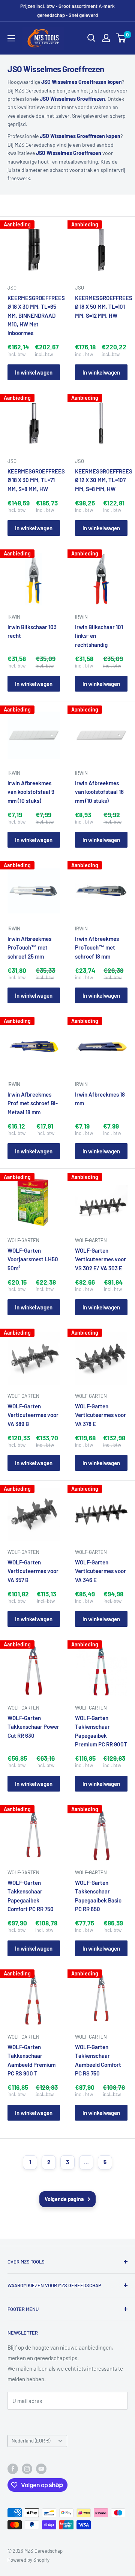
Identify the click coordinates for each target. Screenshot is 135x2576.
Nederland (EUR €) (31, 2441)
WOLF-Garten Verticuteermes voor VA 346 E (100, 1571)
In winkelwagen (34, 372)
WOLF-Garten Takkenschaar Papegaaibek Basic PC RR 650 (98, 1896)
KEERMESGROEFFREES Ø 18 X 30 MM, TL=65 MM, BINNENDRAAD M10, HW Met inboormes (34, 315)
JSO (12, 288)
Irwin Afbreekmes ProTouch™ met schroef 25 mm (29, 947)
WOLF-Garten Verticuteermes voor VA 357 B (33, 1571)
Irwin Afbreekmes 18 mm (100, 1099)
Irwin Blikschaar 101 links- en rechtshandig (99, 636)
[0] (121, 38)
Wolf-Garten (23, 1240)
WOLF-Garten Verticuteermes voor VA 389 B (33, 1415)
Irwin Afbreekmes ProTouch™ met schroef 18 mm (97, 947)
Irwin (14, 617)
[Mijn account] (106, 38)
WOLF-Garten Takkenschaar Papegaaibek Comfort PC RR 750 (31, 1896)
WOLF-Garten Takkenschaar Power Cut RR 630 (33, 1727)
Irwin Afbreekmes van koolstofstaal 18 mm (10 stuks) (99, 792)
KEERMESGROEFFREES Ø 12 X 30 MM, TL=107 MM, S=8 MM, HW (101, 480)
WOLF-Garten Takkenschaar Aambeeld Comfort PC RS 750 (98, 2060)
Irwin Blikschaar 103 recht (32, 631)
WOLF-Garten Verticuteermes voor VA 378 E (100, 1415)
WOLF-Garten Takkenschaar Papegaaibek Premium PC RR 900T (101, 1731)
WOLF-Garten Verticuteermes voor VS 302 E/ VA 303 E (100, 1259)
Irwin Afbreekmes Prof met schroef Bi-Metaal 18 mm (33, 1103)
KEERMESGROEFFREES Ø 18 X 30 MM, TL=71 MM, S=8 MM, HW (34, 480)
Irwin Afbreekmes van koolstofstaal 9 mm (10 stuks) (31, 792)
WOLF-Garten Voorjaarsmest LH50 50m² (33, 1259)
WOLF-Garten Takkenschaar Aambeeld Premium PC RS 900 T (31, 2060)
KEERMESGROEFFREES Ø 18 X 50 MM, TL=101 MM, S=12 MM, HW (101, 307)
